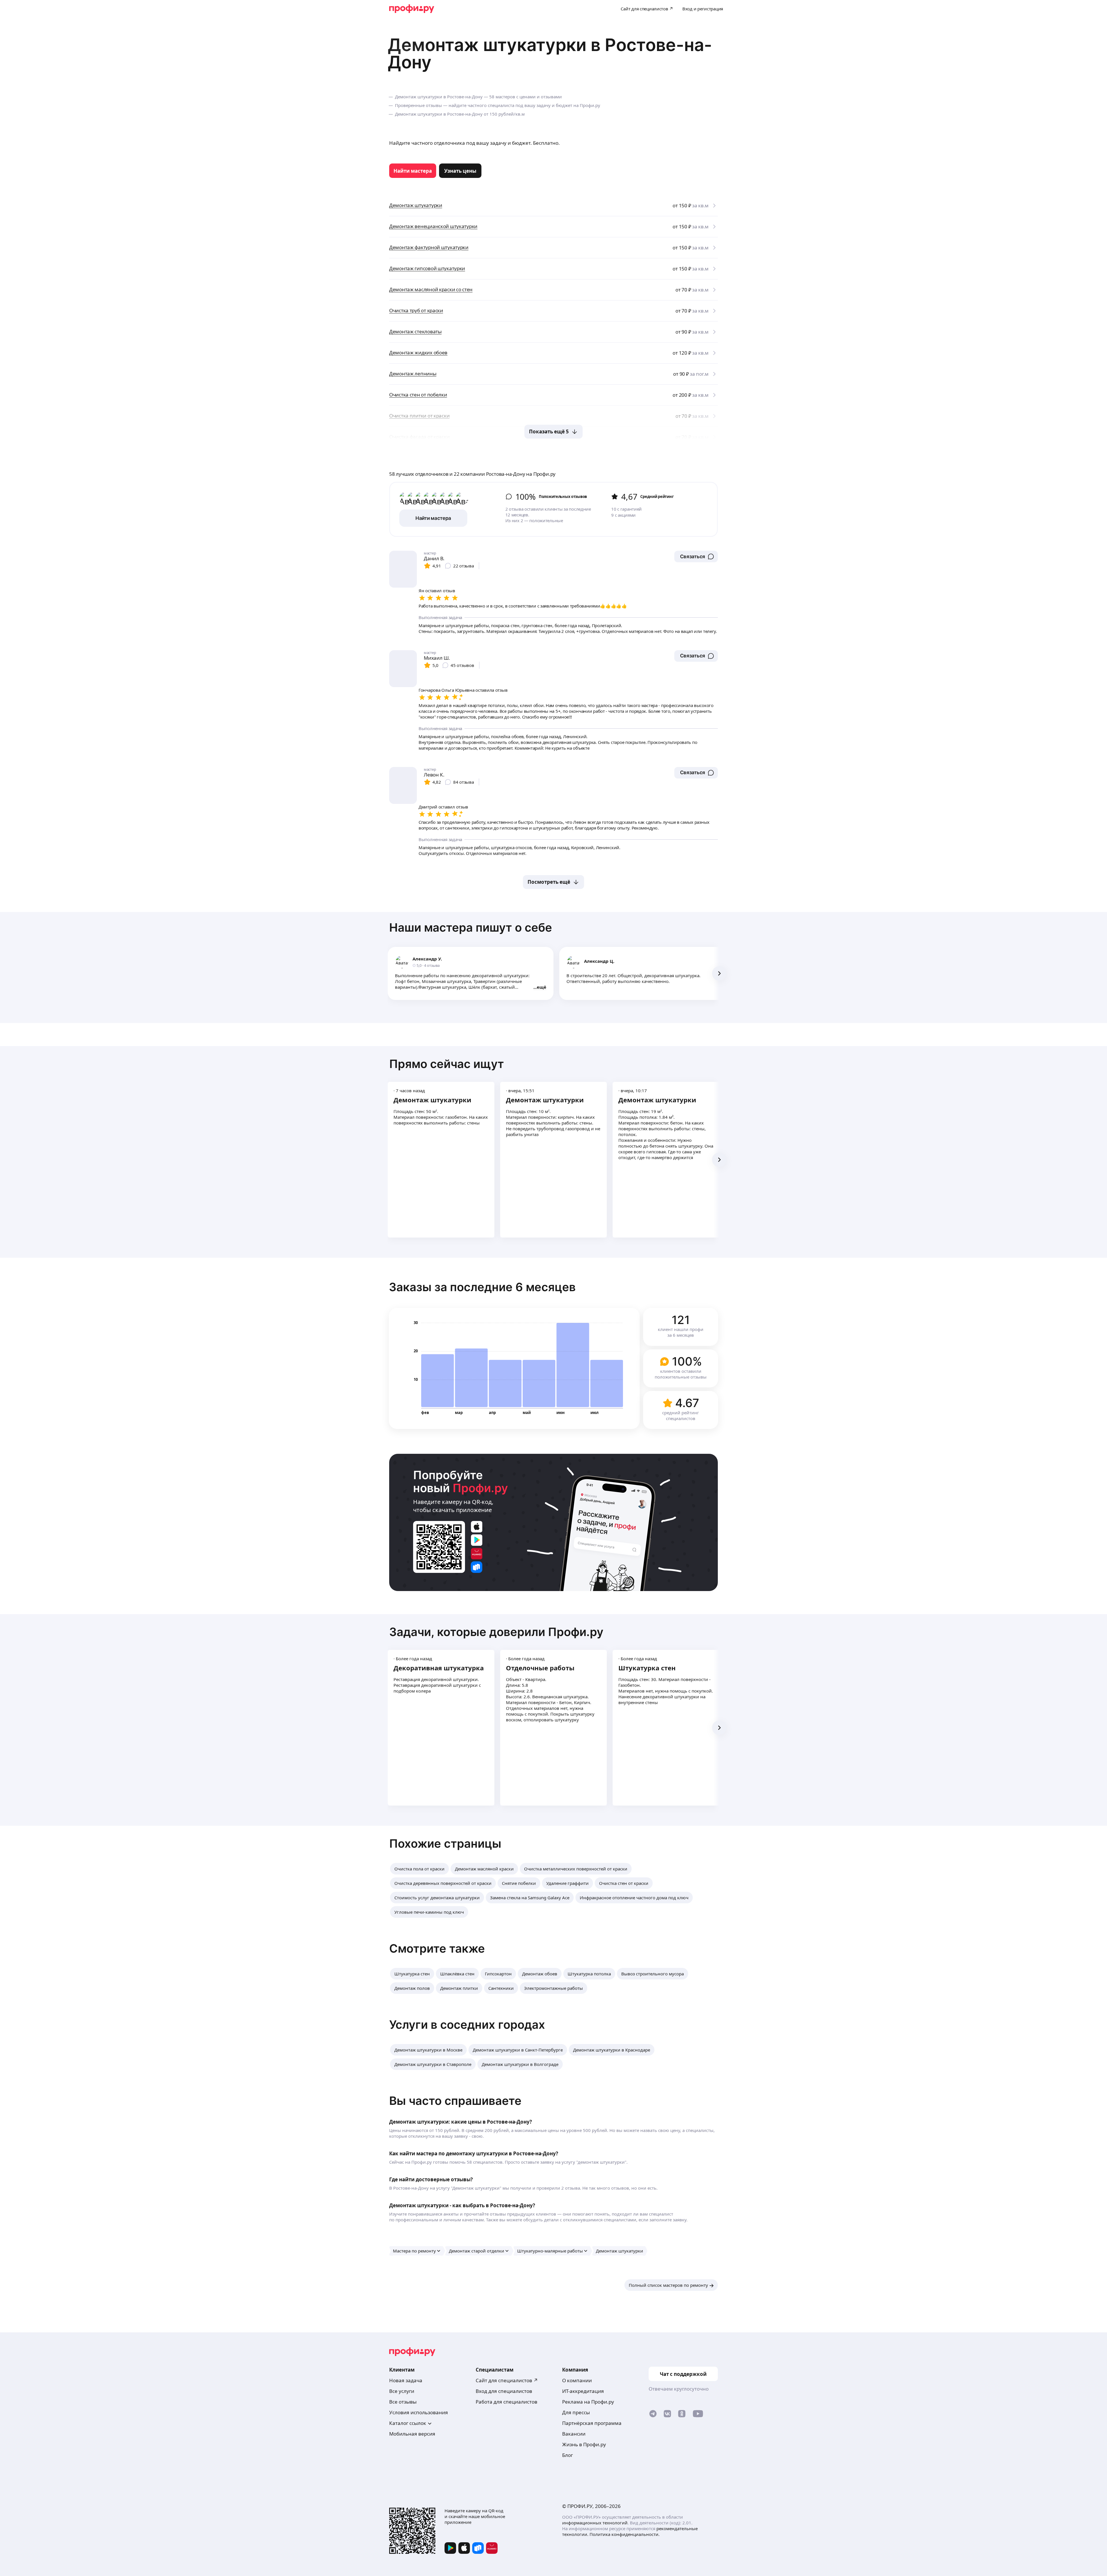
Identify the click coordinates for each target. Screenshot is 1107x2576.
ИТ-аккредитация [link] (583, 2391)
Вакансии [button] (574, 2434)
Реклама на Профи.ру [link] (588, 2402)
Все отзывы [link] (403, 2402)
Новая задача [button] (406, 2380)
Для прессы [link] (576, 2412)
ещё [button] (542, 987)
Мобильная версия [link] (412, 2434)
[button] (696, 556)
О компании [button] (577, 2380)
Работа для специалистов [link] (507, 2402)
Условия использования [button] (419, 2412)
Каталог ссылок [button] (408, 2423)
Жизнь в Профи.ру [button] (584, 2444)
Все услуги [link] (402, 2391)
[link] (413, 171)
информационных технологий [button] (595, 2523)
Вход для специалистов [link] (504, 2391)
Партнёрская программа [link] (592, 2423)
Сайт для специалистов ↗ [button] (507, 2380)
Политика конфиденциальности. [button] (625, 2534)
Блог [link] (567, 2455)
